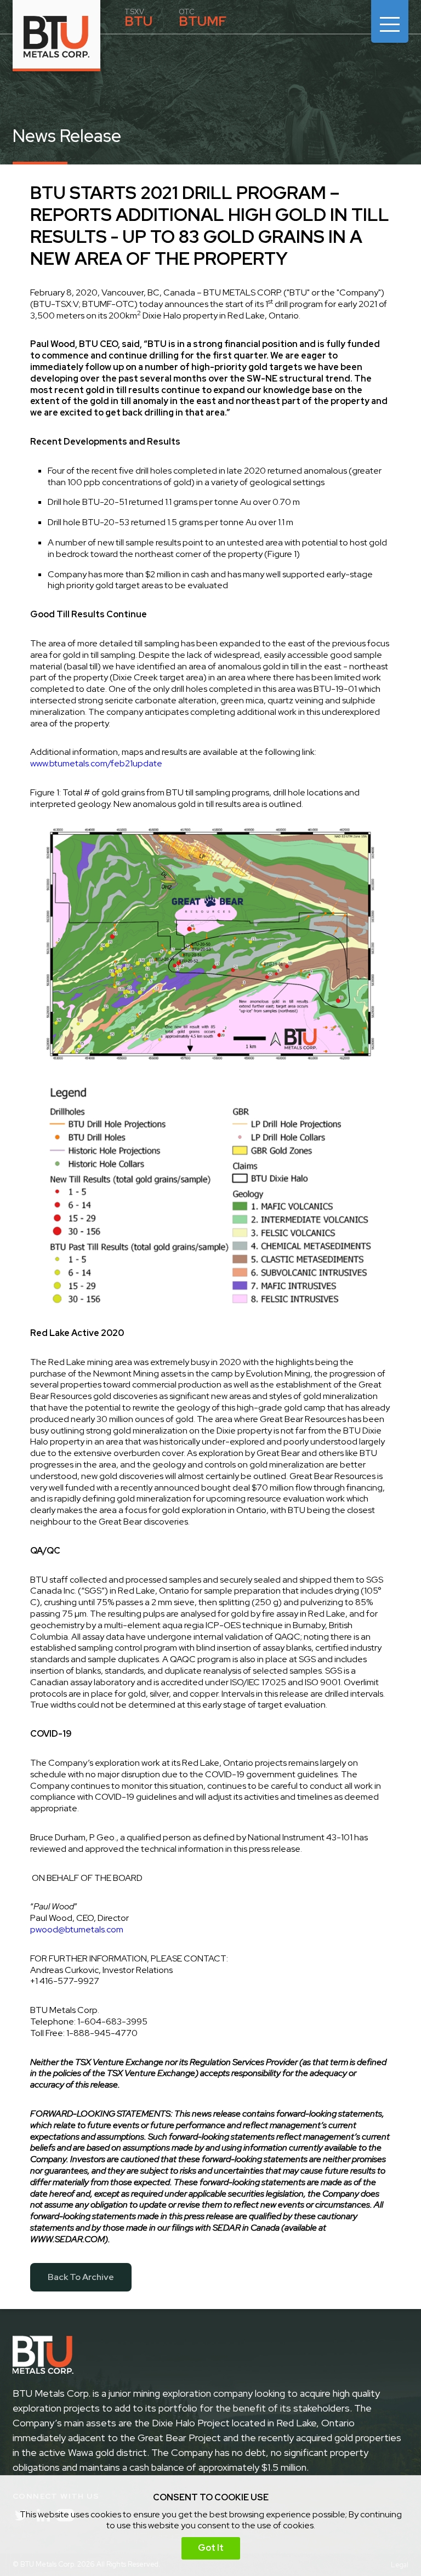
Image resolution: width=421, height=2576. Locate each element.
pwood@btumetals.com (77, 1930)
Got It (211, 2548)
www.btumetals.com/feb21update (96, 764)
